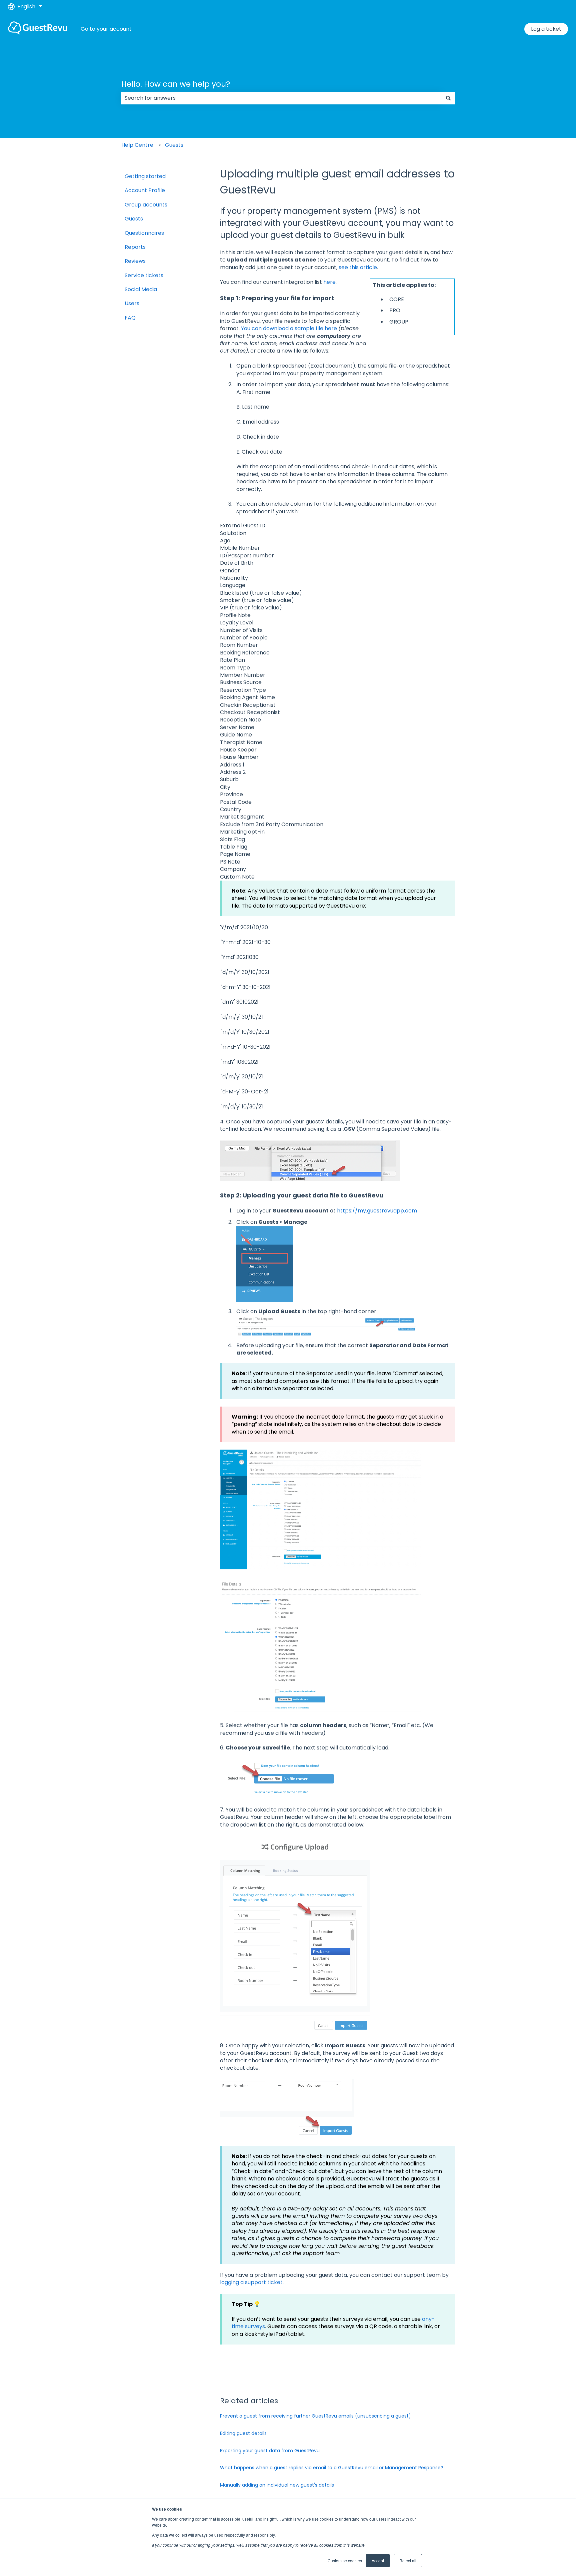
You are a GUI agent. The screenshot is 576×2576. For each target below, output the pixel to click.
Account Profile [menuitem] (145, 190)
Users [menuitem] (132, 303)
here (329, 282)
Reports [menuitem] (135, 247)
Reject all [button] (408, 2560)
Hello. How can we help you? (176, 84)
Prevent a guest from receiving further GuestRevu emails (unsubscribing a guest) (315, 2416)
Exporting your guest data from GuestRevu (270, 2451)
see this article (358, 267)
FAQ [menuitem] (130, 318)
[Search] (448, 98)
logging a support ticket (251, 2282)
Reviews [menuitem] (135, 261)
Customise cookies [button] (345, 2560)
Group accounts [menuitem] (146, 205)
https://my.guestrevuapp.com (377, 1211)
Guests (174, 145)
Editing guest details (243, 2433)
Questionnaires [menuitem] (144, 233)
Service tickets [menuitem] (144, 275)
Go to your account (106, 29)
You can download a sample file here (289, 328)
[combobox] (282, 98)
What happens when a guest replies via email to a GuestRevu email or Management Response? (332, 2468)
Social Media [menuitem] (141, 289)
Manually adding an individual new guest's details (277, 2485)
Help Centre (137, 145)
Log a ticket (546, 29)
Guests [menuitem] (134, 219)
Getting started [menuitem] (145, 176)
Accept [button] (378, 2560)
